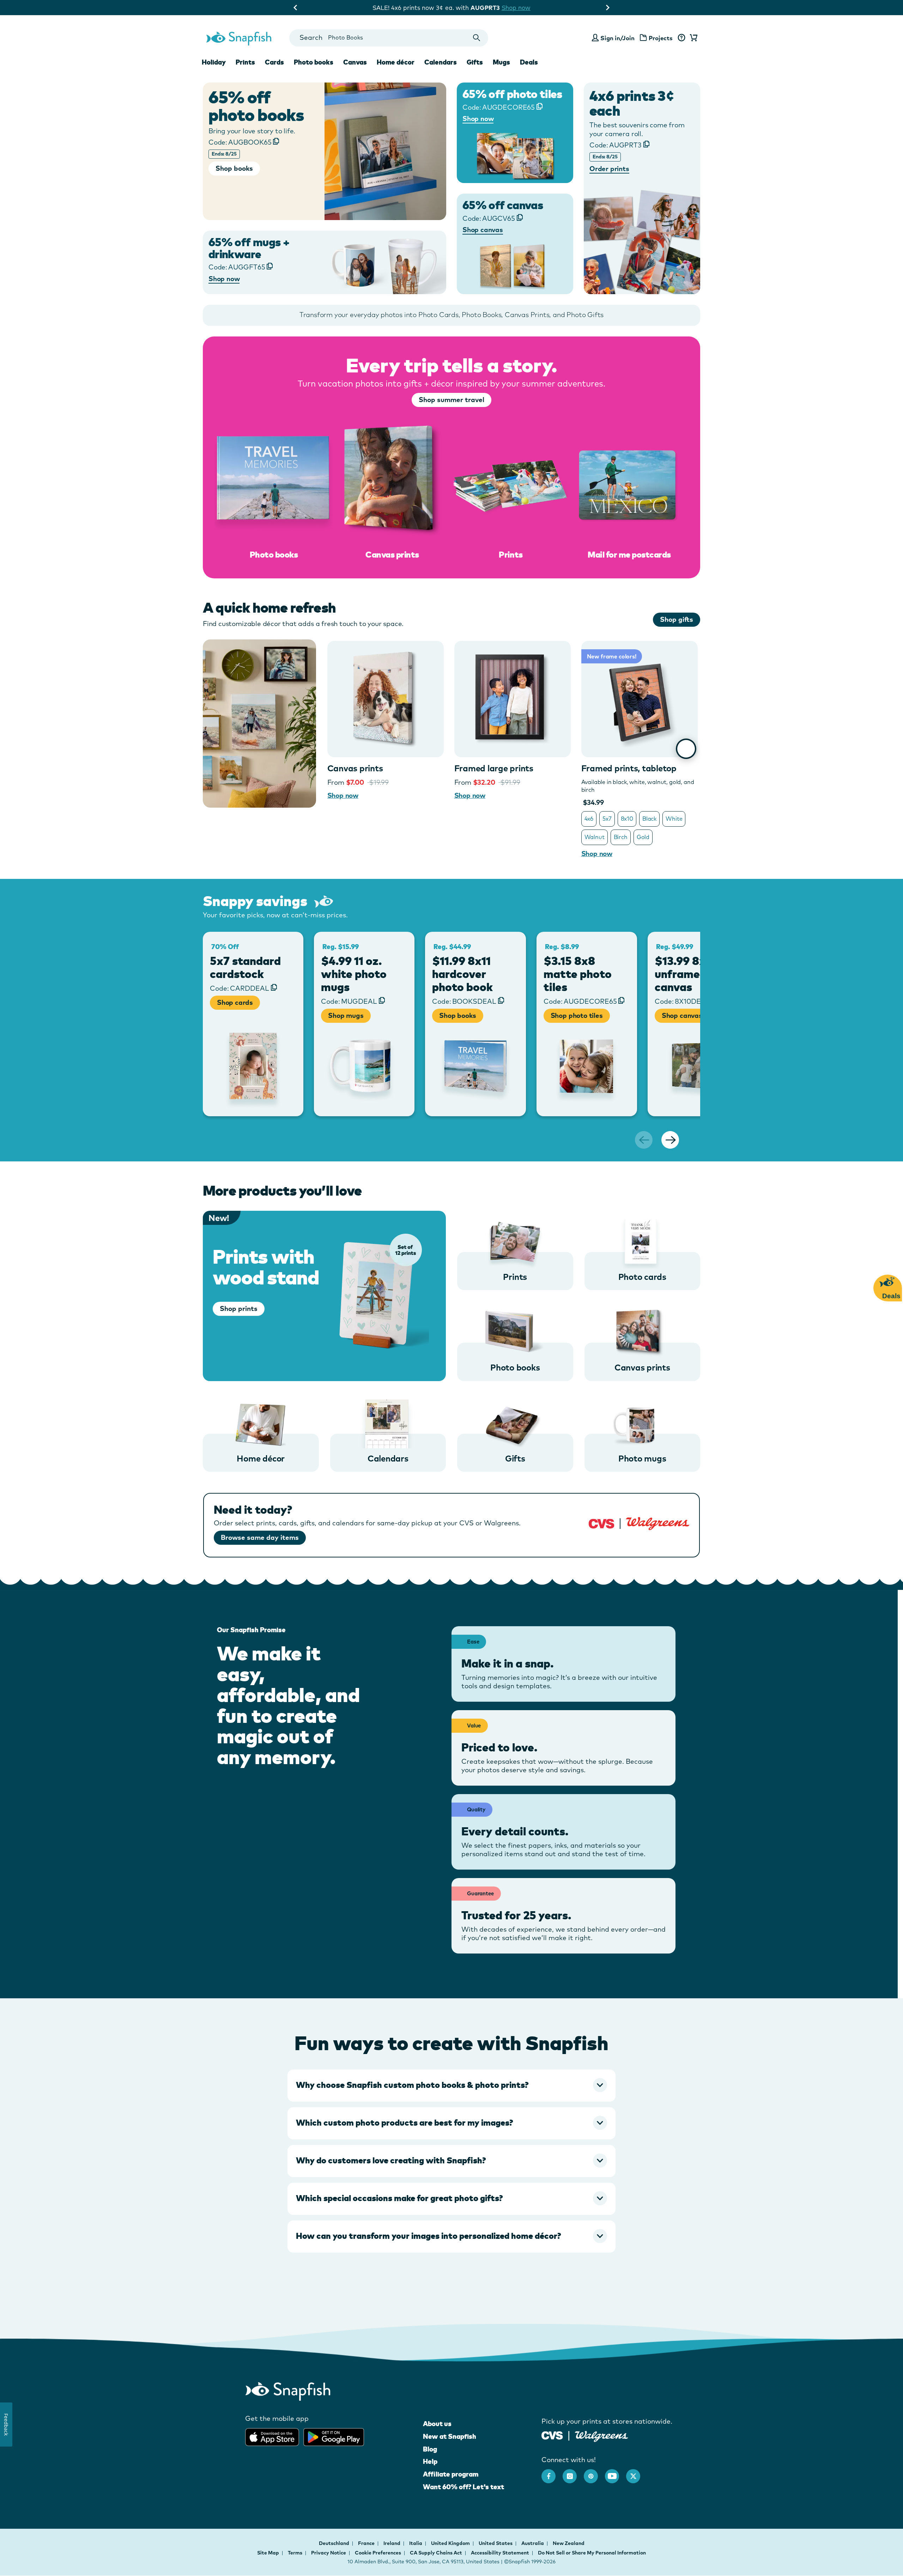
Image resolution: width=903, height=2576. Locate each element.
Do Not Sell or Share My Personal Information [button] (592, 2553)
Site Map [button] (268, 2553)
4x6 (589, 819)
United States (496, 2543)
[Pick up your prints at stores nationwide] (552, 2434)
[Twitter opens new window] (637, 2473)
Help (430, 2461)
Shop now (510, 8)
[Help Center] (681, 38)
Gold (643, 837)
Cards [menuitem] (274, 62)
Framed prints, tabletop (629, 768)
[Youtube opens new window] (616, 2473)
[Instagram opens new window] (573, 2473)
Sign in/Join (617, 38)
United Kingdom (451, 2543)
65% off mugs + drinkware (249, 248)
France (367, 2543)
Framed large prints (494, 768)
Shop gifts (677, 619)
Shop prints (239, 1308)
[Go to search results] (477, 38)
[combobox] (389, 38)
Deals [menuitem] (529, 62)
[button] (451, 2085)
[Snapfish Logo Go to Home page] (238, 38)
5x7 (607, 819)
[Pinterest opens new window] (594, 2473)
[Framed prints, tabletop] (640, 699)
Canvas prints (355, 768)
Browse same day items (260, 1537)
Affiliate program (451, 2474)
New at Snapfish (450, 2436)
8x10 (627, 819)
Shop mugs (346, 1015)
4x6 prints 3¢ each (632, 103)
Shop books (457, 1015)
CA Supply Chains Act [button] (436, 2553)
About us (437, 2424)
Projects (661, 38)
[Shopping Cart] (692, 38)
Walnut (595, 837)
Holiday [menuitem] (214, 62)
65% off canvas (503, 205)
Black (649, 819)
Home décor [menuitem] (396, 62)
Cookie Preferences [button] (378, 2553)
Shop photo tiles (577, 1015)
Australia (533, 2543)
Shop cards (235, 1002)
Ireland (392, 2543)
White (674, 819)
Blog (430, 2449)
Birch (621, 837)
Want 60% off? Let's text (463, 2487)
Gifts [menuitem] (475, 62)
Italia (416, 2543)
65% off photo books (256, 106)
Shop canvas (682, 1015)
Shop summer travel (451, 400)
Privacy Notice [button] (329, 2553)
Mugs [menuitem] (501, 62)
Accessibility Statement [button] (500, 2553)
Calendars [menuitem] (441, 62)
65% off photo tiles (512, 94)
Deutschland (335, 2543)
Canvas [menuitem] (355, 62)
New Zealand (569, 2543)
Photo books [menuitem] (314, 62)
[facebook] (552, 2473)
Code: (240, 142)
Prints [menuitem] (245, 62)
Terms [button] (295, 2553)
